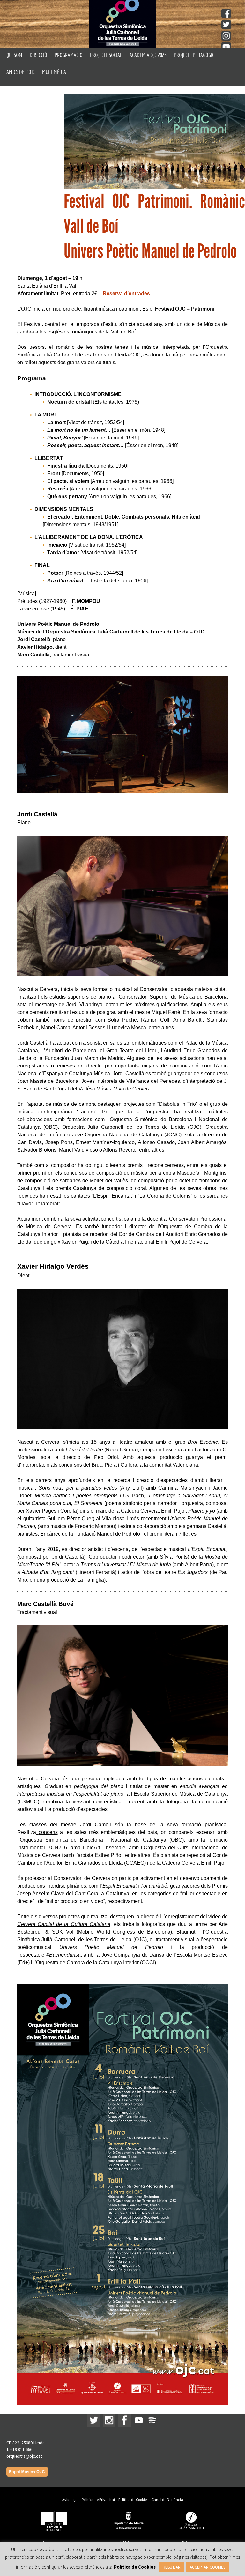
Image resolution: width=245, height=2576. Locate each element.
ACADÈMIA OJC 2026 (148, 55)
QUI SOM (14, 55)
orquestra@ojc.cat (24, 2456)
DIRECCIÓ (38, 55)
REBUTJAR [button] (172, 2567)
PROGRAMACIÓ (69, 55)
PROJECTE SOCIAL (106, 55)
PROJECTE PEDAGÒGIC (194, 55)
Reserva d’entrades (126, 293)
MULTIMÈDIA (54, 72)
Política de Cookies (133, 2500)
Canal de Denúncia (167, 2500)
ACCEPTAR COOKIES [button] (208, 2567)
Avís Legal (70, 2500)
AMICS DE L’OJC (21, 72)
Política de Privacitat (98, 2500)
